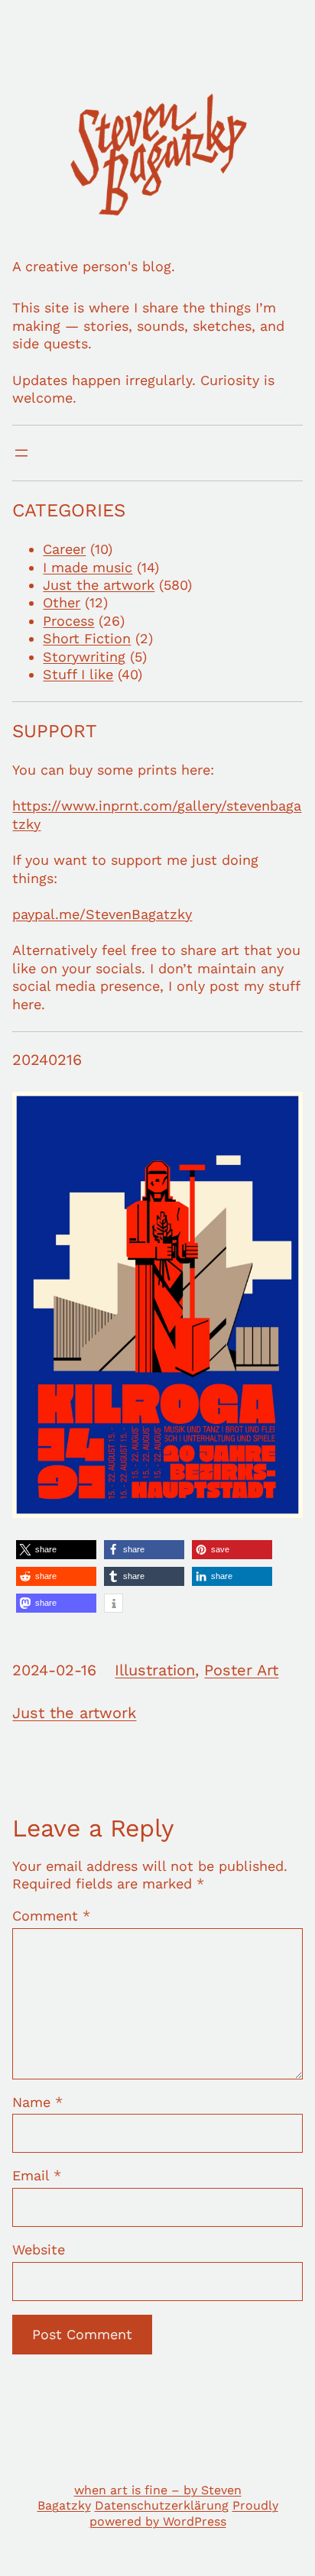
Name (37, 2102)
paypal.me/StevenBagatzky (102, 914)
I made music (88, 567)
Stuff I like (78, 674)
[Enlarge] (283, 1112)
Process (68, 621)
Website (39, 2249)
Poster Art (241, 1670)
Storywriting (84, 657)
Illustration (155, 1670)
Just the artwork (99, 585)
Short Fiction (87, 638)
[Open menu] (21, 453)
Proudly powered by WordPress (184, 2513)
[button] (56, 1550)
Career (64, 549)
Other (62, 602)
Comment (51, 1916)
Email (37, 2175)
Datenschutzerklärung (162, 2505)
